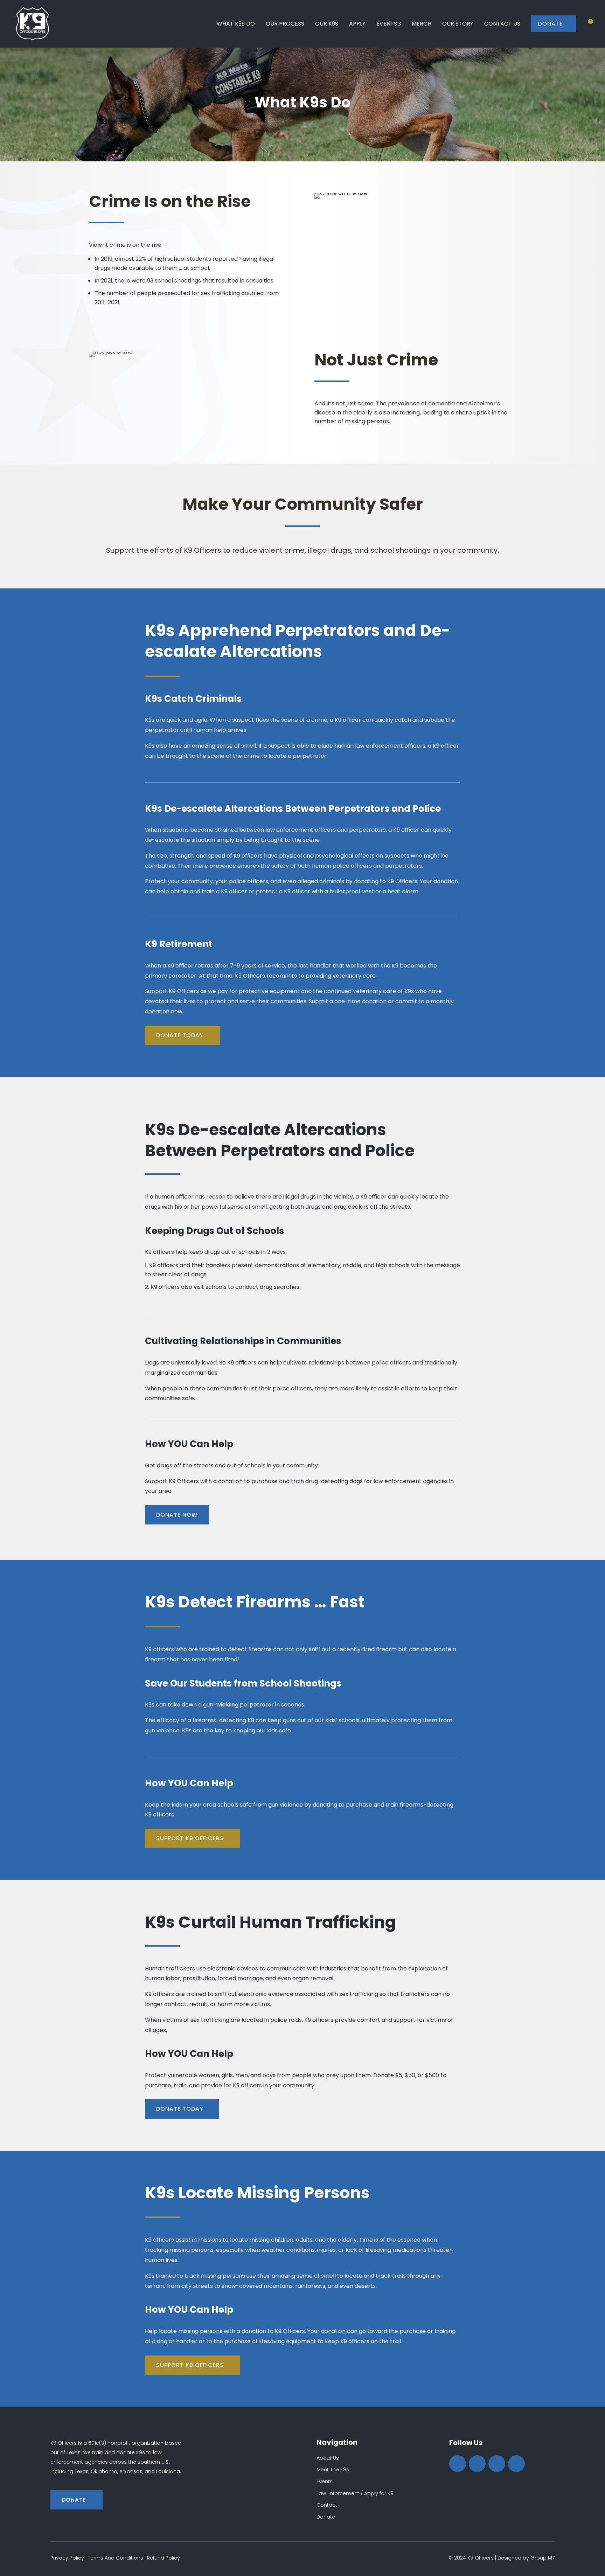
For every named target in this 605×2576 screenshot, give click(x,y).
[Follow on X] (477, 2464)
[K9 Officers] (33, 24)
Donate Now (177, 1515)
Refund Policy (164, 2558)
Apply (357, 24)
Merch (422, 24)
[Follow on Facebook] (458, 2464)
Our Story (458, 24)
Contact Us (502, 24)
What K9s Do (236, 24)
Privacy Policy (67, 2558)
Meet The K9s (333, 2470)
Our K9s (327, 24)
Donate (554, 24)
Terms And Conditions (116, 2558)
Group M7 (543, 2558)
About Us (328, 2458)
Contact (327, 2505)
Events (387, 24)
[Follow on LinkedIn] (516, 2464)
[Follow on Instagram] (497, 2464)
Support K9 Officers (190, 1838)
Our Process (285, 24)
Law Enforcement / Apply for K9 (355, 2493)
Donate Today (180, 1035)
